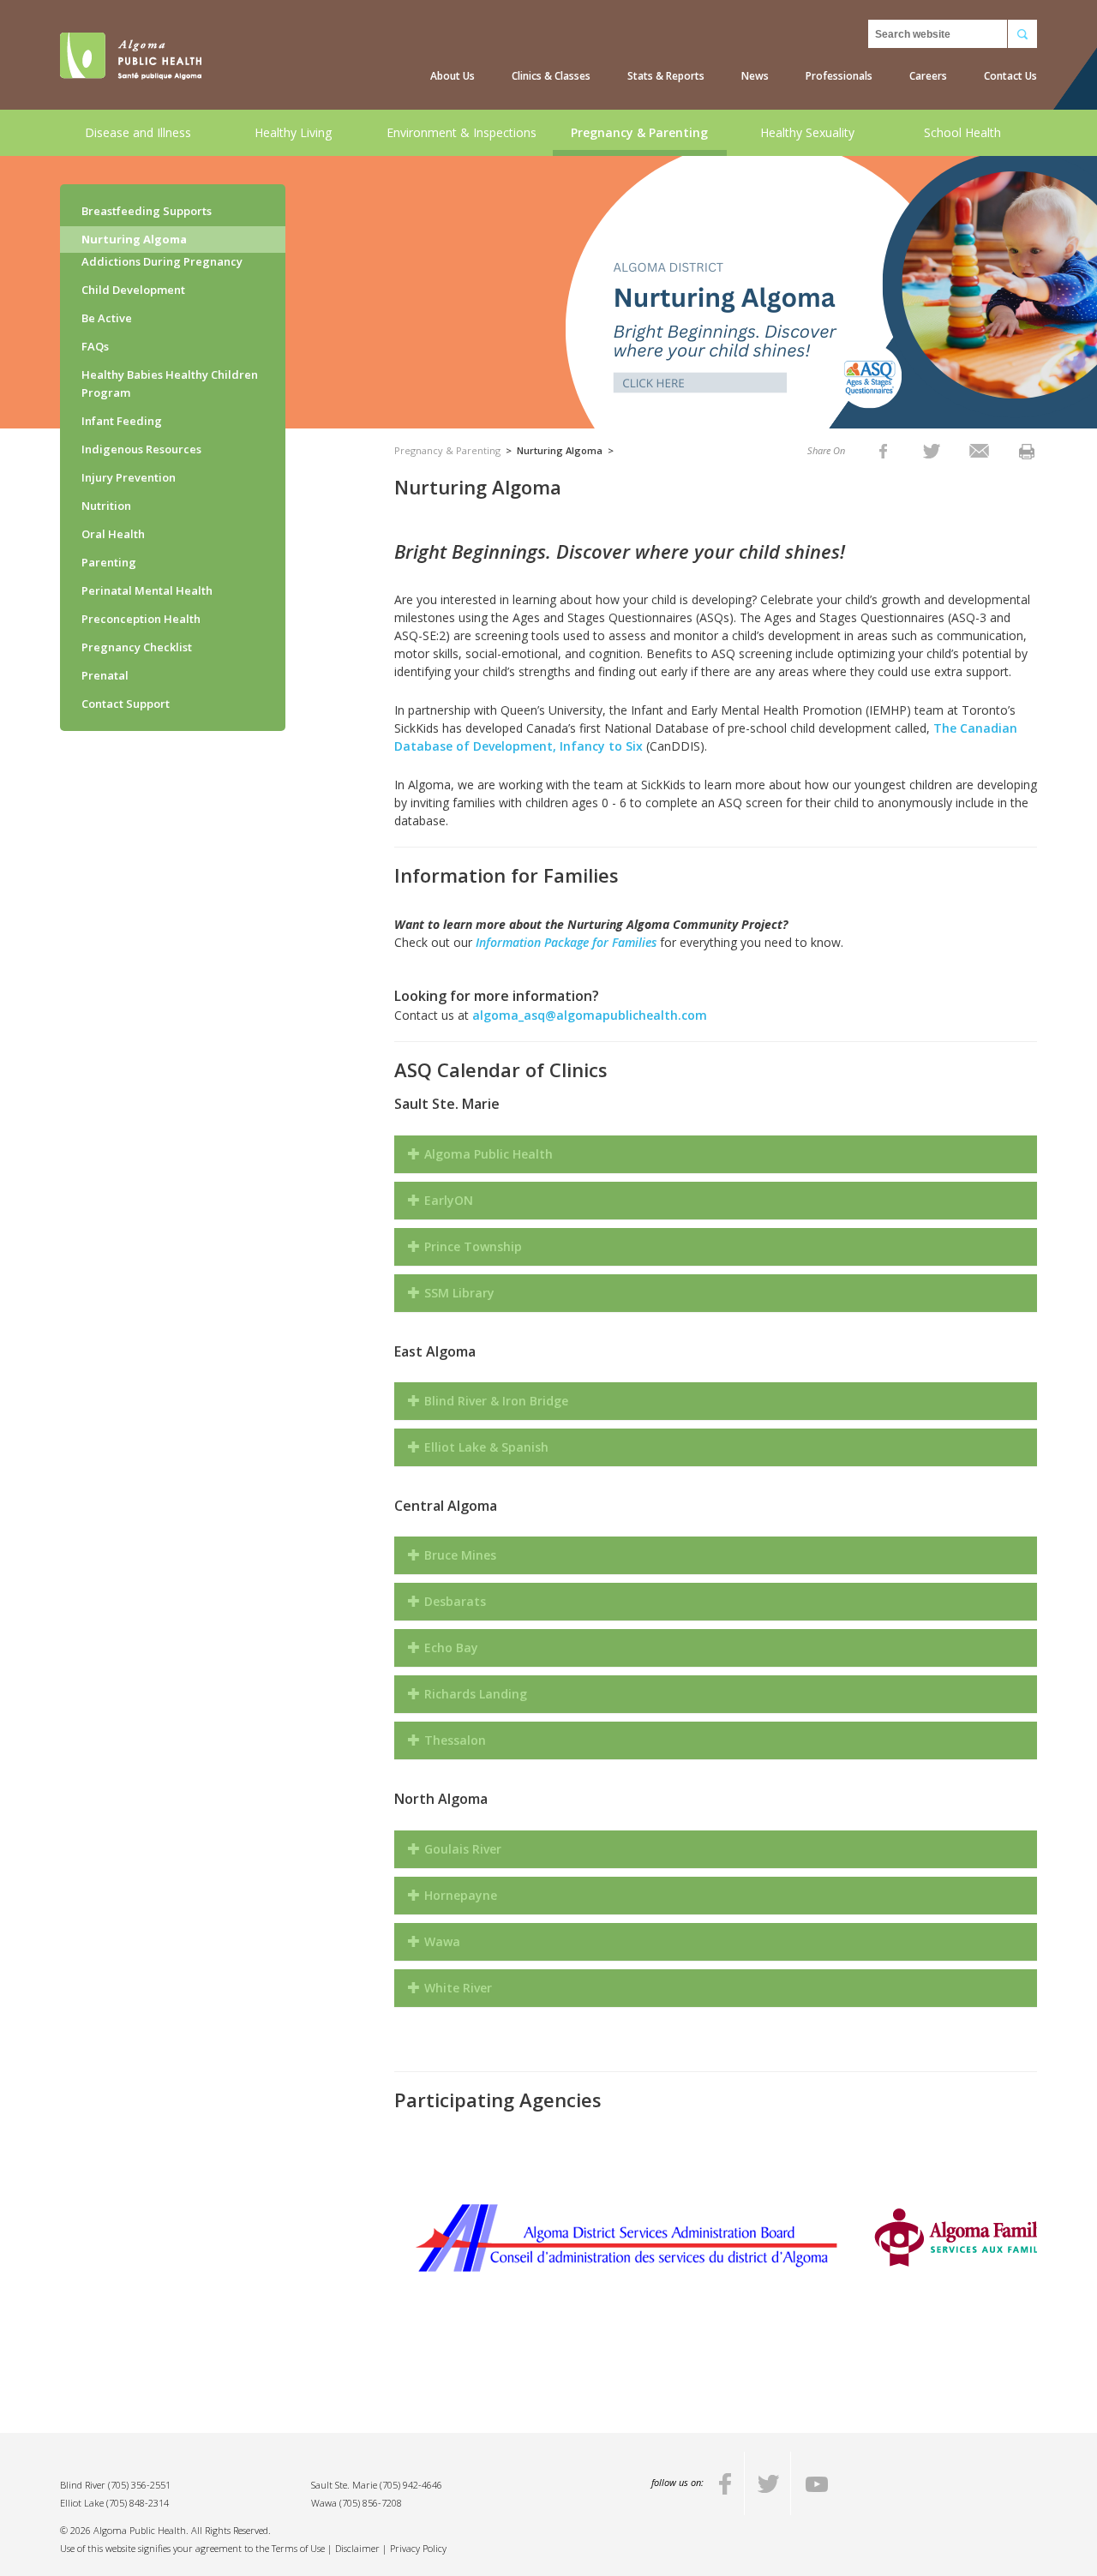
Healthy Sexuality (807, 132)
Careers (928, 76)
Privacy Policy (418, 2548)
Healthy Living (293, 132)
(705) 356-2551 (139, 2485)
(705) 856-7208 (371, 2503)
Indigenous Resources (141, 449)
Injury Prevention (129, 477)
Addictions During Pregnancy (162, 261)
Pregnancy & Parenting (639, 132)
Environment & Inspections (462, 132)
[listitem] (883, 450)
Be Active (107, 318)
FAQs (95, 346)
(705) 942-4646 (411, 2485)
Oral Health (113, 534)
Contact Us (1010, 76)
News (755, 76)
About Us (453, 76)
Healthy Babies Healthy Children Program (170, 383)
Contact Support (126, 704)
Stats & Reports (666, 76)
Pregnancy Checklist (137, 647)
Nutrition (106, 506)
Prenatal (105, 675)
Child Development (133, 290)
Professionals (839, 76)
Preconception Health (141, 619)
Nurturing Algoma (134, 239)
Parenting (109, 562)
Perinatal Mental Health (147, 590)
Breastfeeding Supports (147, 211)
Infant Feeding (122, 421)
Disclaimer (357, 2548)
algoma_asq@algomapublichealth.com (590, 1015)
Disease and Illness (138, 132)
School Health (962, 132)
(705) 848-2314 (138, 2503)
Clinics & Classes (551, 76)
